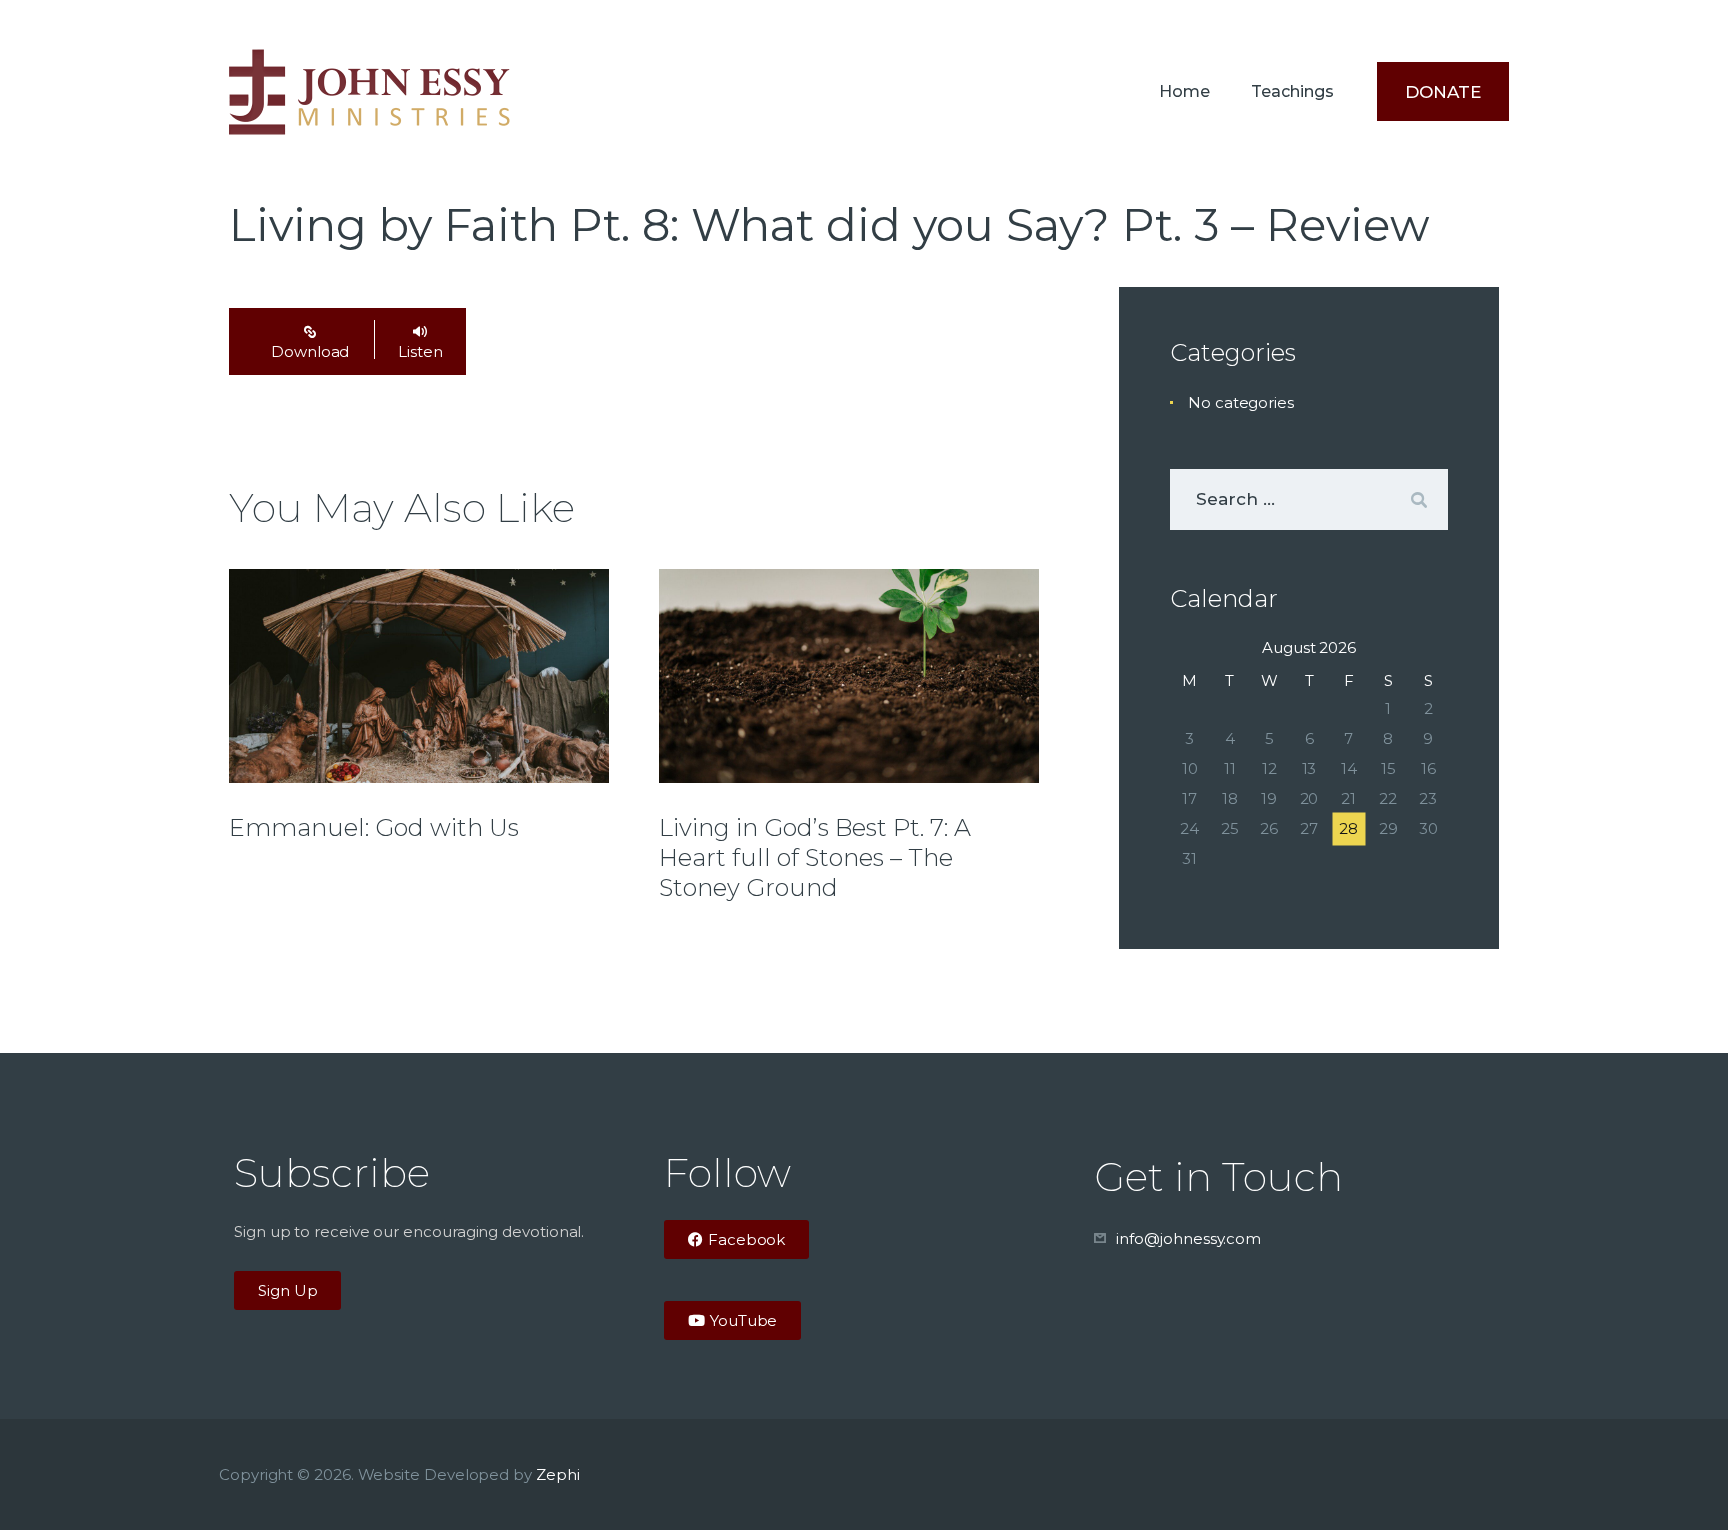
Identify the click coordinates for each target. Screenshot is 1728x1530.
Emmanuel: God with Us (374, 827)
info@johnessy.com (1188, 1238)
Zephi (558, 1474)
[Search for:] (1309, 499)
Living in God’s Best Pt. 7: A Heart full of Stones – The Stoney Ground (815, 857)
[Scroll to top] (1678, 1482)
